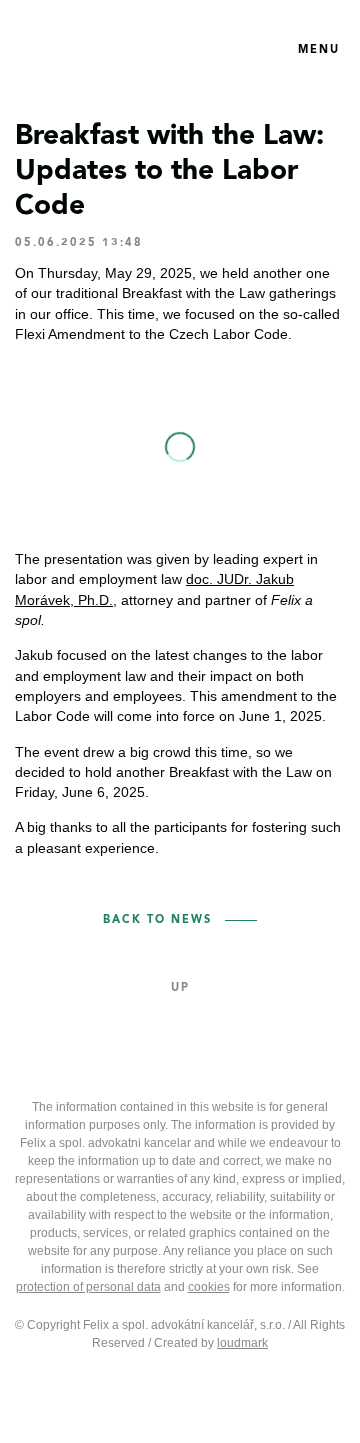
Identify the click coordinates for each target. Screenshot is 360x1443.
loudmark (242, 1343)
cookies (209, 1287)
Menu (319, 50)
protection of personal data (88, 1287)
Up (180, 988)
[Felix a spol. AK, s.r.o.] (107, 50)
